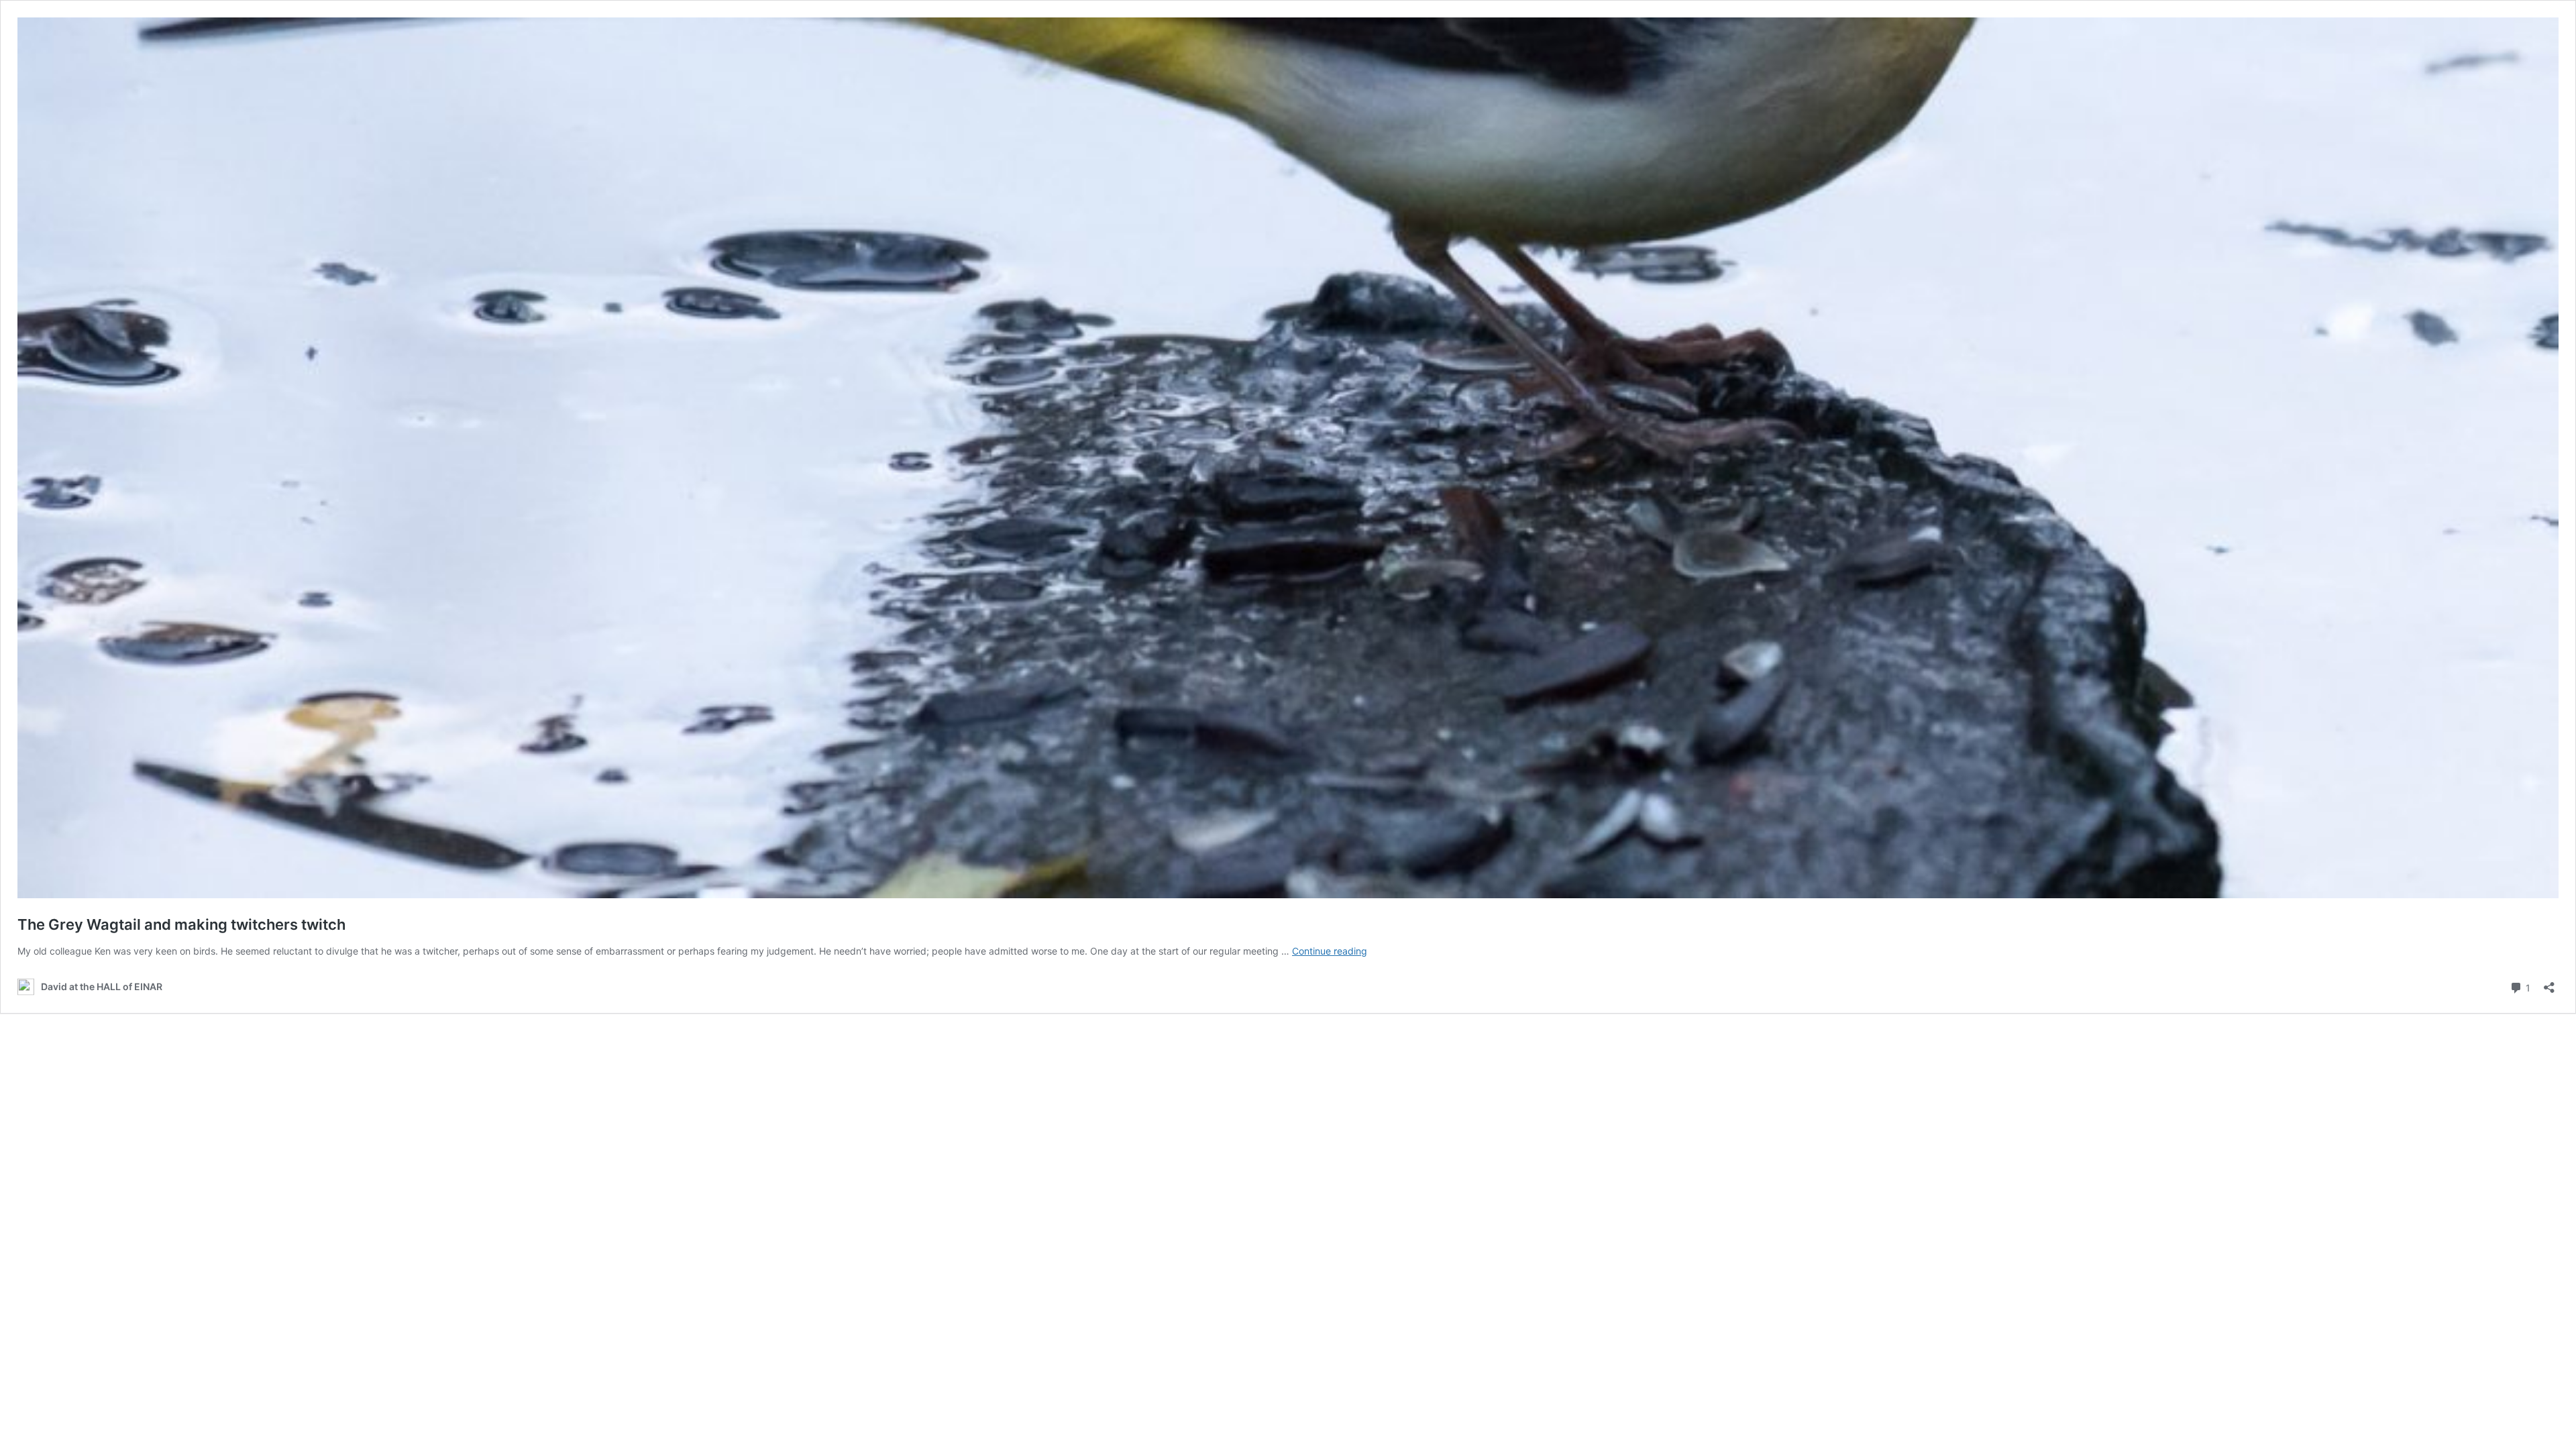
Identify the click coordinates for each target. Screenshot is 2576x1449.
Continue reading (1330, 951)
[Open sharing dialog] (2549, 983)
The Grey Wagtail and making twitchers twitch (181, 924)
